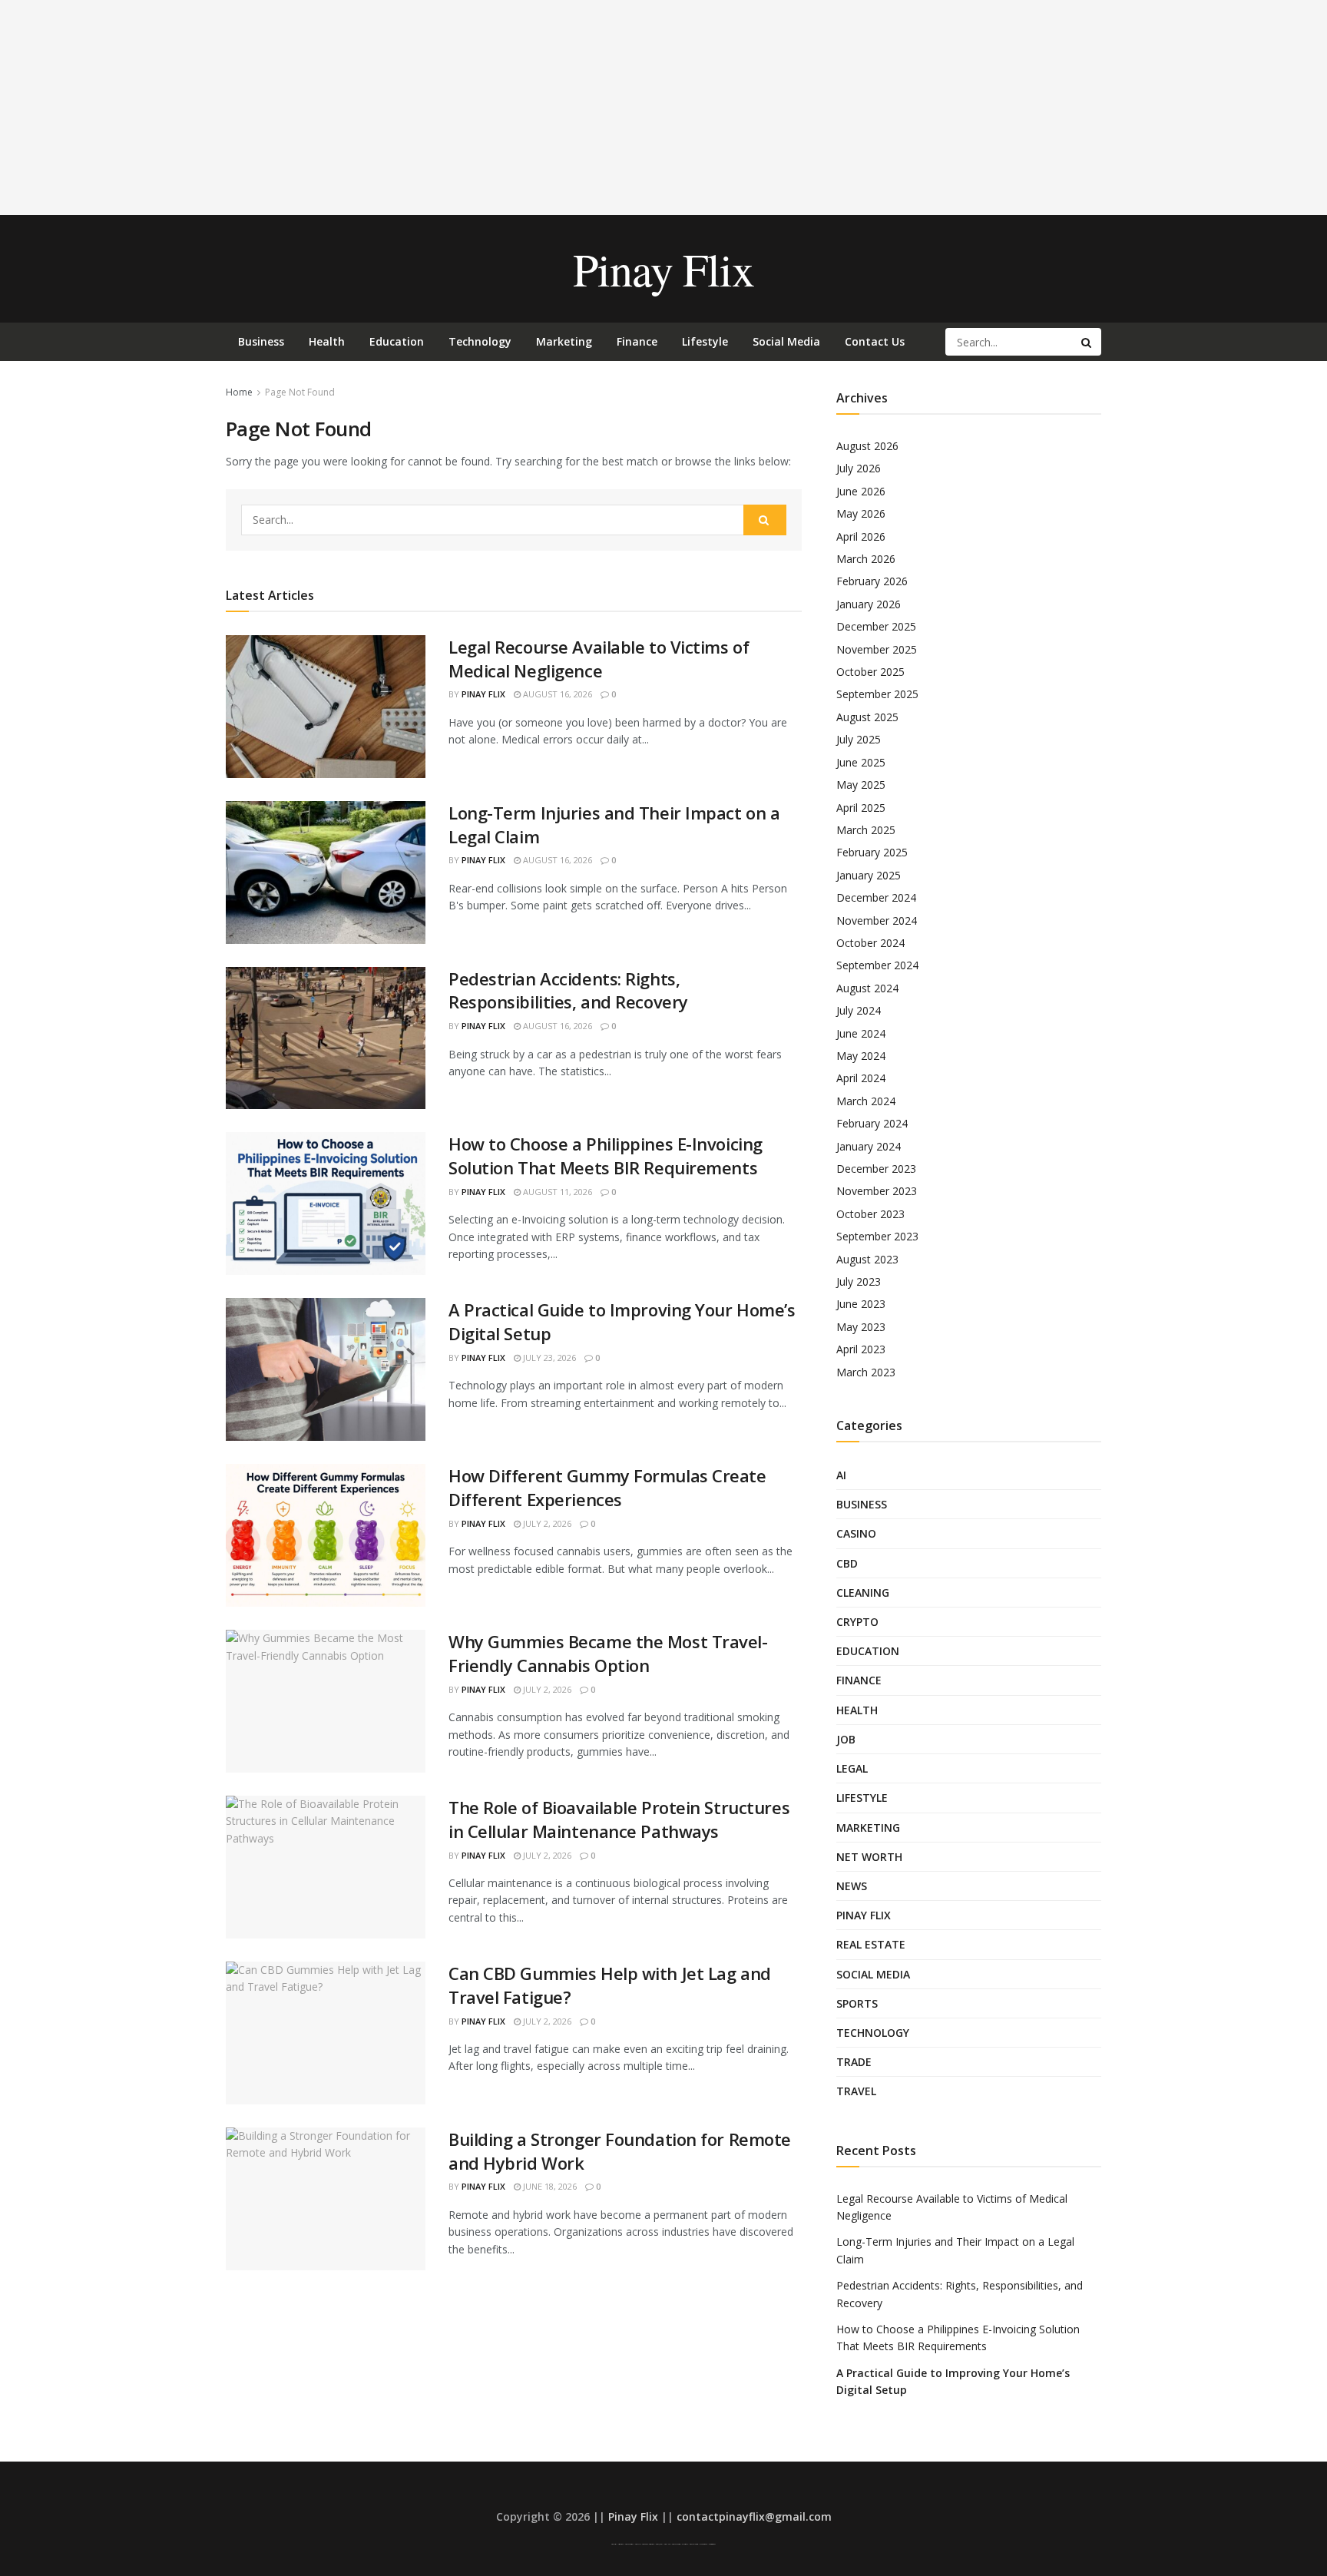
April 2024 (861, 1078)
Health (327, 341)
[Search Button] (1087, 342)
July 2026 (859, 468)
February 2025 (872, 852)
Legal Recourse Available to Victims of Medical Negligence (599, 659)
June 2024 (861, 1033)
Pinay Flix (663, 269)
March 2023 (866, 1372)
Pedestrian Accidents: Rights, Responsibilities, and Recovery (568, 990)
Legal (852, 1768)
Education (397, 341)
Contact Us (875, 341)
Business (261, 341)
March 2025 (866, 830)
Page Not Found (300, 392)
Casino (856, 1533)
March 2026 (866, 559)
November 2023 (877, 1191)
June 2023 (861, 1304)
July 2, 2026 (546, 1523)
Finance (637, 341)
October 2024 (870, 943)
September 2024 (877, 965)
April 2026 (861, 536)
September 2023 (877, 1236)
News (852, 1886)
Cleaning (863, 1593)
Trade (854, 2062)
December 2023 (876, 1169)
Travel (856, 2091)
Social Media (786, 341)
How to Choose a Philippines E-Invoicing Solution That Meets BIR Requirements (606, 1156)
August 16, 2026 (556, 694)
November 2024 (877, 920)
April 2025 (861, 808)
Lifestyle (705, 341)
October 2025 (870, 672)
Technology (480, 341)
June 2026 (861, 491)
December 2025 (876, 626)
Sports (857, 2003)
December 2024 (876, 897)
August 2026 (867, 446)
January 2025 (869, 875)
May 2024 (861, 1056)
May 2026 (861, 513)
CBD (847, 1563)
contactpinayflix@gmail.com (754, 2516)
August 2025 (867, 717)
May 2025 (861, 785)
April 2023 (861, 1349)
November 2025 (877, 649)
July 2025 (859, 739)
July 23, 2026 (548, 1358)
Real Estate (871, 1944)
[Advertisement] (663, 108)
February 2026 (872, 581)
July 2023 (859, 1281)
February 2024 (872, 1123)
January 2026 (869, 604)
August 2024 (867, 988)
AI (841, 1475)
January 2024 (869, 1146)
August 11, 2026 (556, 1192)
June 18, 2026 (549, 2186)
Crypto (857, 1622)
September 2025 (877, 694)
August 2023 (867, 1259)
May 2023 (861, 1327)
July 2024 (859, 1010)
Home (239, 392)
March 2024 (866, 1101)
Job (846, 1739)
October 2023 (870, 1214)
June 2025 (861, 762)
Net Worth (869, 1857)
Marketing (564, 341)
